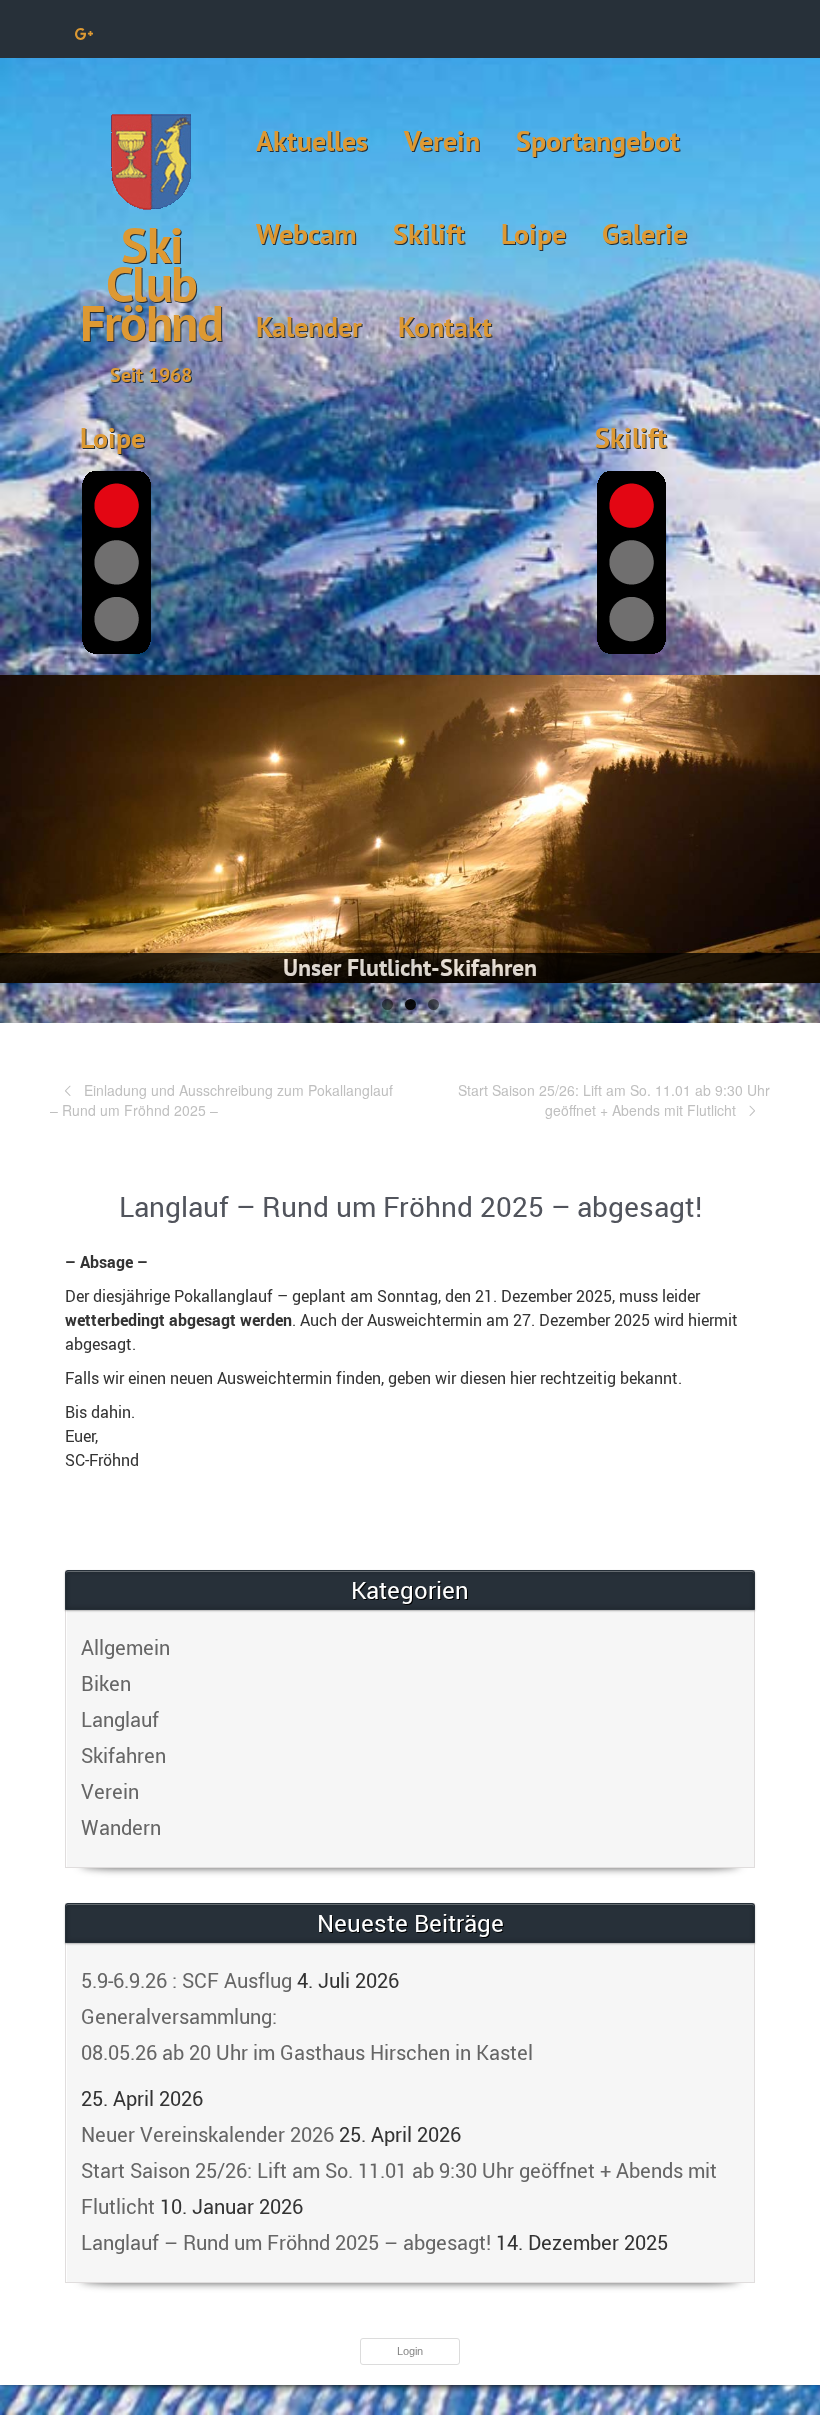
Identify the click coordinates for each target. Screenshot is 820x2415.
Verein (442, 140)
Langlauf (120, 1719)
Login (410, 2351)
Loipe (533, 233)
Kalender (309, 326)
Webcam (306, 233)
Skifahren (123, 1755)
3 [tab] (433, 1004)
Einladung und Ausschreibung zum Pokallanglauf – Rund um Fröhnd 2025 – (221, 1100)
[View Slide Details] (410, 829)
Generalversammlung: (307, 2034)
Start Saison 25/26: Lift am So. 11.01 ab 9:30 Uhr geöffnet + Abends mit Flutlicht (614, 1100)
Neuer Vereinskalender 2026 (207, 2134)
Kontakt (445, 326)
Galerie (644, 233)
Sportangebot (598, 140)
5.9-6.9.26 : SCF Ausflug (186, 1980)
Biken (106, 1683)
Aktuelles (312, 140)
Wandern (121, 1827)
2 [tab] (410, 1004)
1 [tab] (387, 1004)
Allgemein (125, 1647)
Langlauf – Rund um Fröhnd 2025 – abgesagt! (286, 2242)
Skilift (429, 233)
